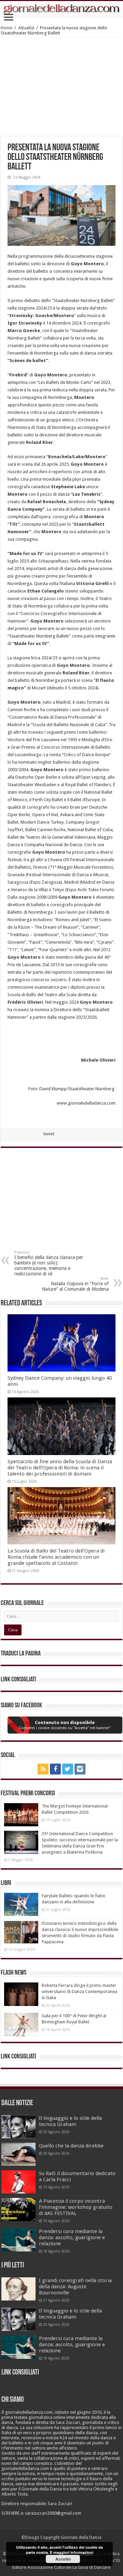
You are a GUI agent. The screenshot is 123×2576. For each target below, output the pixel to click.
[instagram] (80, 1769)
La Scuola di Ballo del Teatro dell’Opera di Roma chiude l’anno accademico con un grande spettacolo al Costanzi (56, 1557)
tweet (49, 1134)
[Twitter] (68, 1769)
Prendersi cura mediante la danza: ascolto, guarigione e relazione (72, 2237)
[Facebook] (55, 1769)
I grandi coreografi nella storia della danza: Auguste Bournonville (75, 2287)
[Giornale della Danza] (61, 9)
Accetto (63, 2559)
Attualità (26, 28)
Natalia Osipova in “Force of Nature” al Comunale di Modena (75, 1284)
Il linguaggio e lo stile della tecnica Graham (70, 2121)
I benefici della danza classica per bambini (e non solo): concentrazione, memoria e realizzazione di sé (49, 1263)
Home (6, 28)
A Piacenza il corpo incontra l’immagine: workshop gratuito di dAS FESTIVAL (76, 2207)
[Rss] (43, 1769)
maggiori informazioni (73, 2552)
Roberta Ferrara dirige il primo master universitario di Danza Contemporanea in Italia (79, 1991)
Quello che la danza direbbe (71, 2146)
